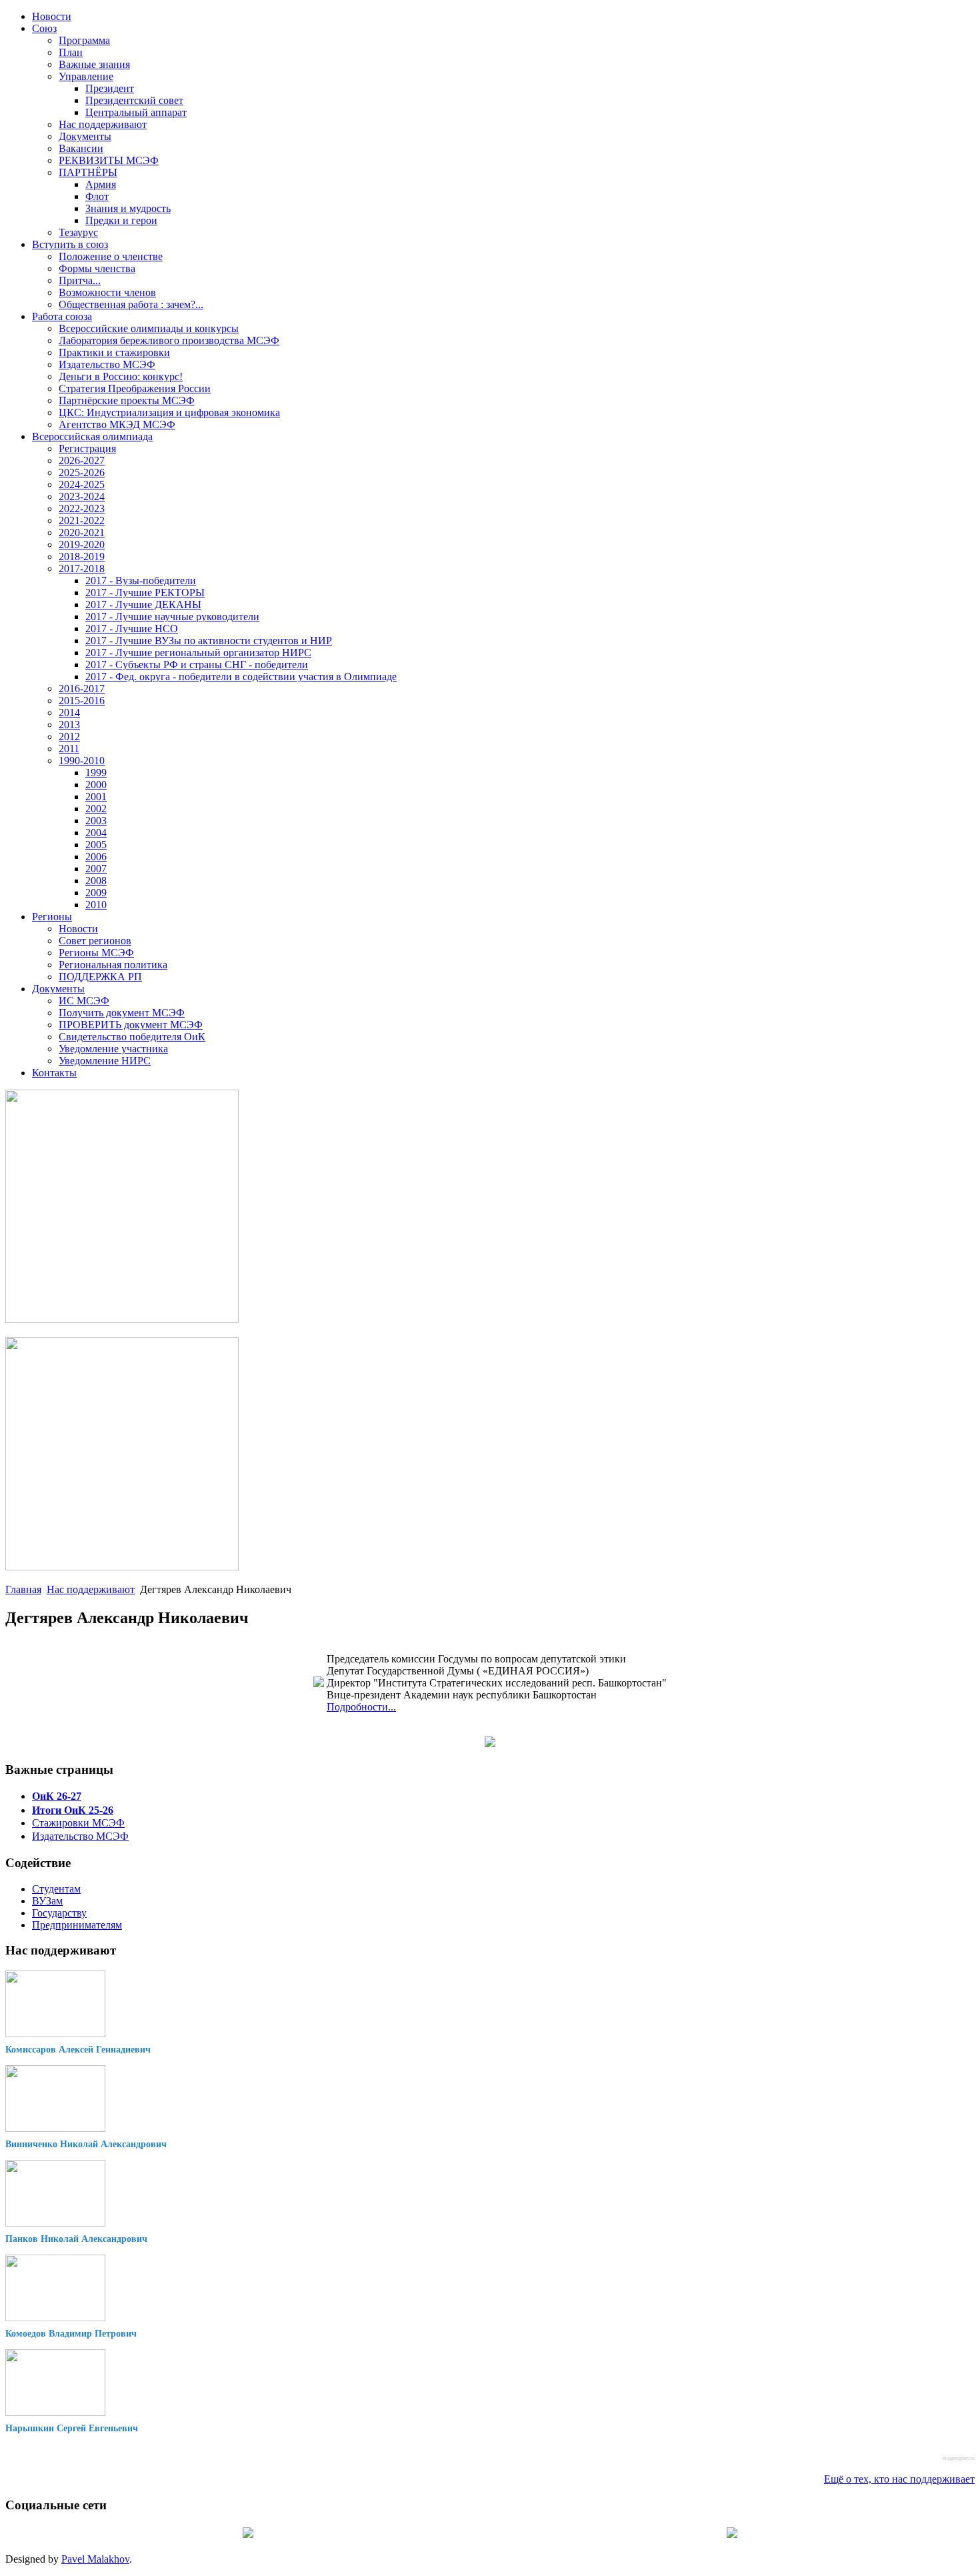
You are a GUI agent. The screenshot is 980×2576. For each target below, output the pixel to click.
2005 (96, 845)
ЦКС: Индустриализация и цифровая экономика (169, 412)
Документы (85, 136)
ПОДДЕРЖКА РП (100, 977)
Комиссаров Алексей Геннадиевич (78, 2050)
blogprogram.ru (959, 2458)
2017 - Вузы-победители (141, 580)
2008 (96, 881)
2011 (69, 749)
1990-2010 (82, 761)
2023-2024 (82, 496)
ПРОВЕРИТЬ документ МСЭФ (131, 1025)
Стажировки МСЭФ (78, 1823)
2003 (96, 821)
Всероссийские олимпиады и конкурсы (149, 328)
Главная (23, 1589)
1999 (96, 773)
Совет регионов (95, 941)
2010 (96, 905)
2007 (96, 869)
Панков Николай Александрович (76, 2239)
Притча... (80, 280)
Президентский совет (134, 100)
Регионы (52, 917)
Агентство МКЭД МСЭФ (117, 424)
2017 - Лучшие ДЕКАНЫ (143, 604)
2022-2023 (82, 508)
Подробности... (361, 1707)
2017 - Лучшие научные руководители (172, 616)
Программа (84, 40)
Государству (59, 1913)
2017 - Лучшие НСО (132, 628)
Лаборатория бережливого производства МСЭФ (169, 340)
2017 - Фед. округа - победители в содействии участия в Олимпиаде (241, 677)
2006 (96, 857)
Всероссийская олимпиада (92, 436)
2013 (69, 725)
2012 (69, 737)
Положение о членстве (111, 256)
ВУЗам (47, 1901)
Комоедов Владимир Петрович (71, 2334)
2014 (69, 713)
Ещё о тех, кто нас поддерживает (899, 2479)
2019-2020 (82, 544)
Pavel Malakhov (95, 2559)
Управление (86, 76)
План (71, 52)
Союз (44, 28)
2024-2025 (82, 484)
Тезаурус (78, 232)
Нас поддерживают (103, 124)
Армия (101, 184)
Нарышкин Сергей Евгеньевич (72, 2428)
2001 (96, 797)
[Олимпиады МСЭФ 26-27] (122, 1319)
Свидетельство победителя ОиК (132, 1037)
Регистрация (87, 448)
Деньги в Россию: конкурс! (121, 376)
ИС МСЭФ (84, 1001)
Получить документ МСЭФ (122, 1013)
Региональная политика (113, 965)
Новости (52, 16)
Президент (110, 88)
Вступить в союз (70, 244)
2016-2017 (82, 689)
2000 (96, 785)
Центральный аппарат (136, 112)
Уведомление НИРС (105, 1061)
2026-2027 (82, 460)
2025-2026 (82, 472)
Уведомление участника (113, 1049)
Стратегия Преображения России (135, 388)
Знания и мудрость (128, 208)
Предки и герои (121, 220)
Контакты (54, 1073)
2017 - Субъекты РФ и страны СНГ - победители (197, 665)
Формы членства (97, 268)
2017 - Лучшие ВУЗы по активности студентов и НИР (209, 640)
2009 (96, 893)
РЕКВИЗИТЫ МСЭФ (109, 160)
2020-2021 (82, 532)
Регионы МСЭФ (96, 953)
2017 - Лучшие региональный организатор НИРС (198, 653)
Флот (97, 196)
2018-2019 (82, 556)
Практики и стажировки (114, 352)
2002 (96, 809)
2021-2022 (82, 520)
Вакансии (81, 148)
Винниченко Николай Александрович (86, 2144)
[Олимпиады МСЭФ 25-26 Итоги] (122, 1567)
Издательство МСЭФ (107, 364)
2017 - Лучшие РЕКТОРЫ (145, 592)
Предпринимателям (77, 1925)
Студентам (56, 1889)
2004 (96, 833)
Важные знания (94, 64)
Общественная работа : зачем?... (131, 304)
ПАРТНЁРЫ (88, 172)
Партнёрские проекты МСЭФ (127, 400)
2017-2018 (82, 568)
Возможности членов (107, 292)
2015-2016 (82, 701)
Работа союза (62, 316)
